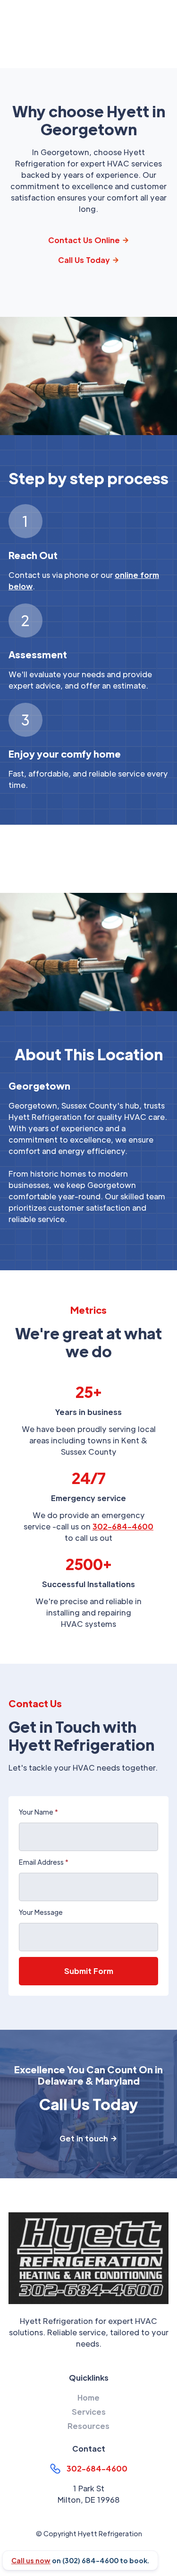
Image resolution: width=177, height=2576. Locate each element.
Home (88, 2397)
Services (89, 2412)
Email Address (44, 1862)
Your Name (38, 1812)
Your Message (41, 1912)
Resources (88, 2426)
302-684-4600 (123, 1526)
